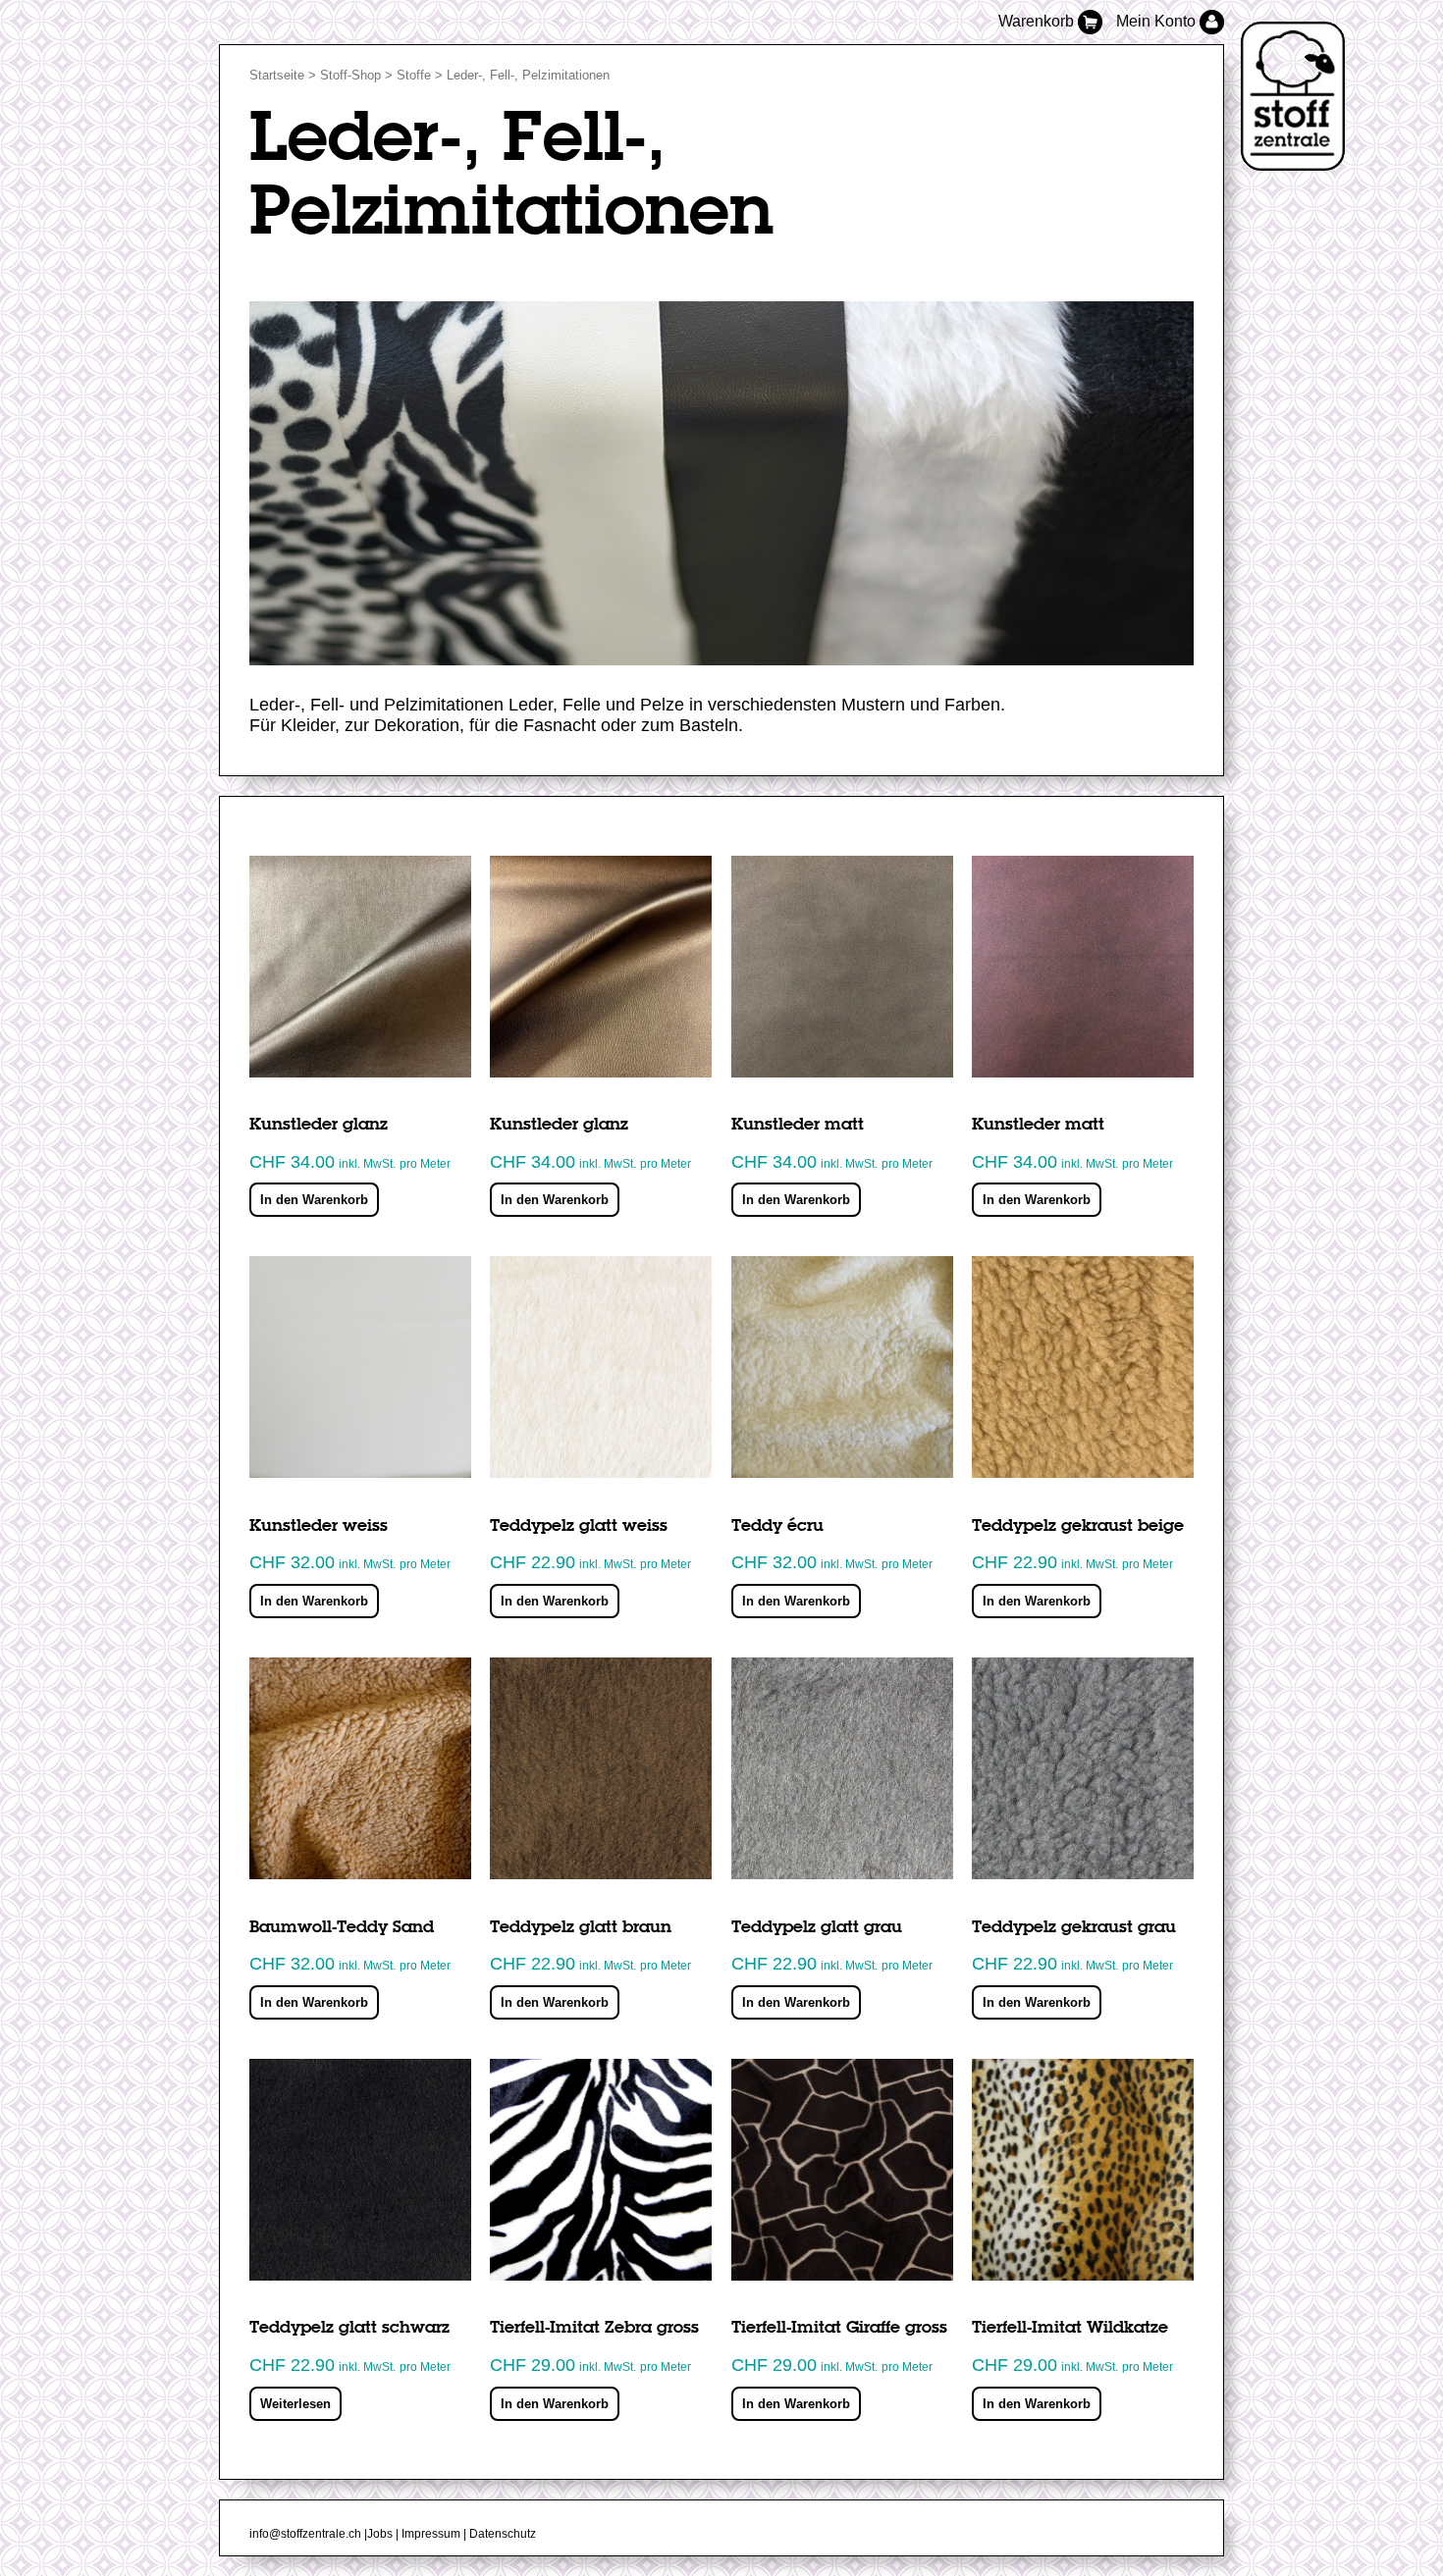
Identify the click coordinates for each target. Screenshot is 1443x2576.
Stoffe (414, 75)
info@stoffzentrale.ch (305, 2534)
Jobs (380, 2534)
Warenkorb (1038, 21)
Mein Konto (1158, 21)
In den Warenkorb (314, 1200)
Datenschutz (503, 2534)
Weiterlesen (295, 2404)
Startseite (277, 75)
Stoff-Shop (350, 75)
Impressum (431, 2534)
